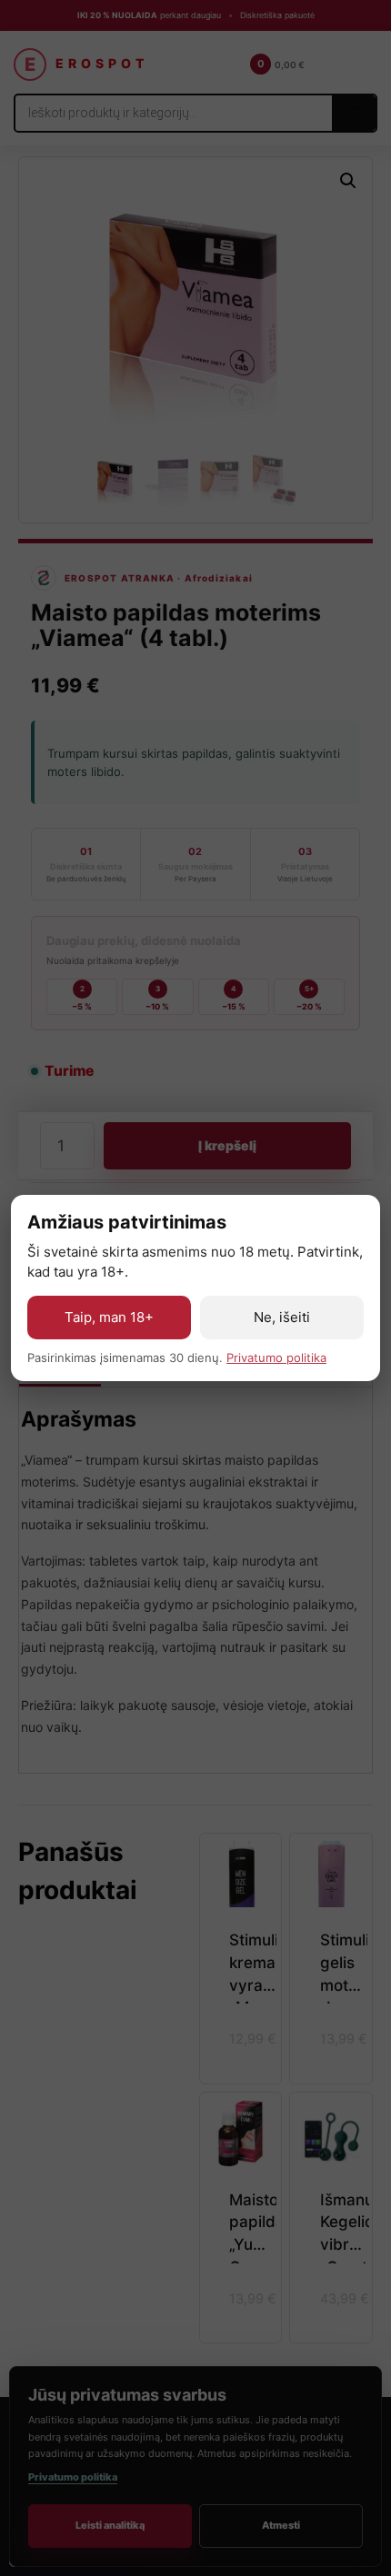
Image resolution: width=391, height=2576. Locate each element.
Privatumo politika (276, 1358)
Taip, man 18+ (109, 1317)
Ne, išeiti (282, 1317)
